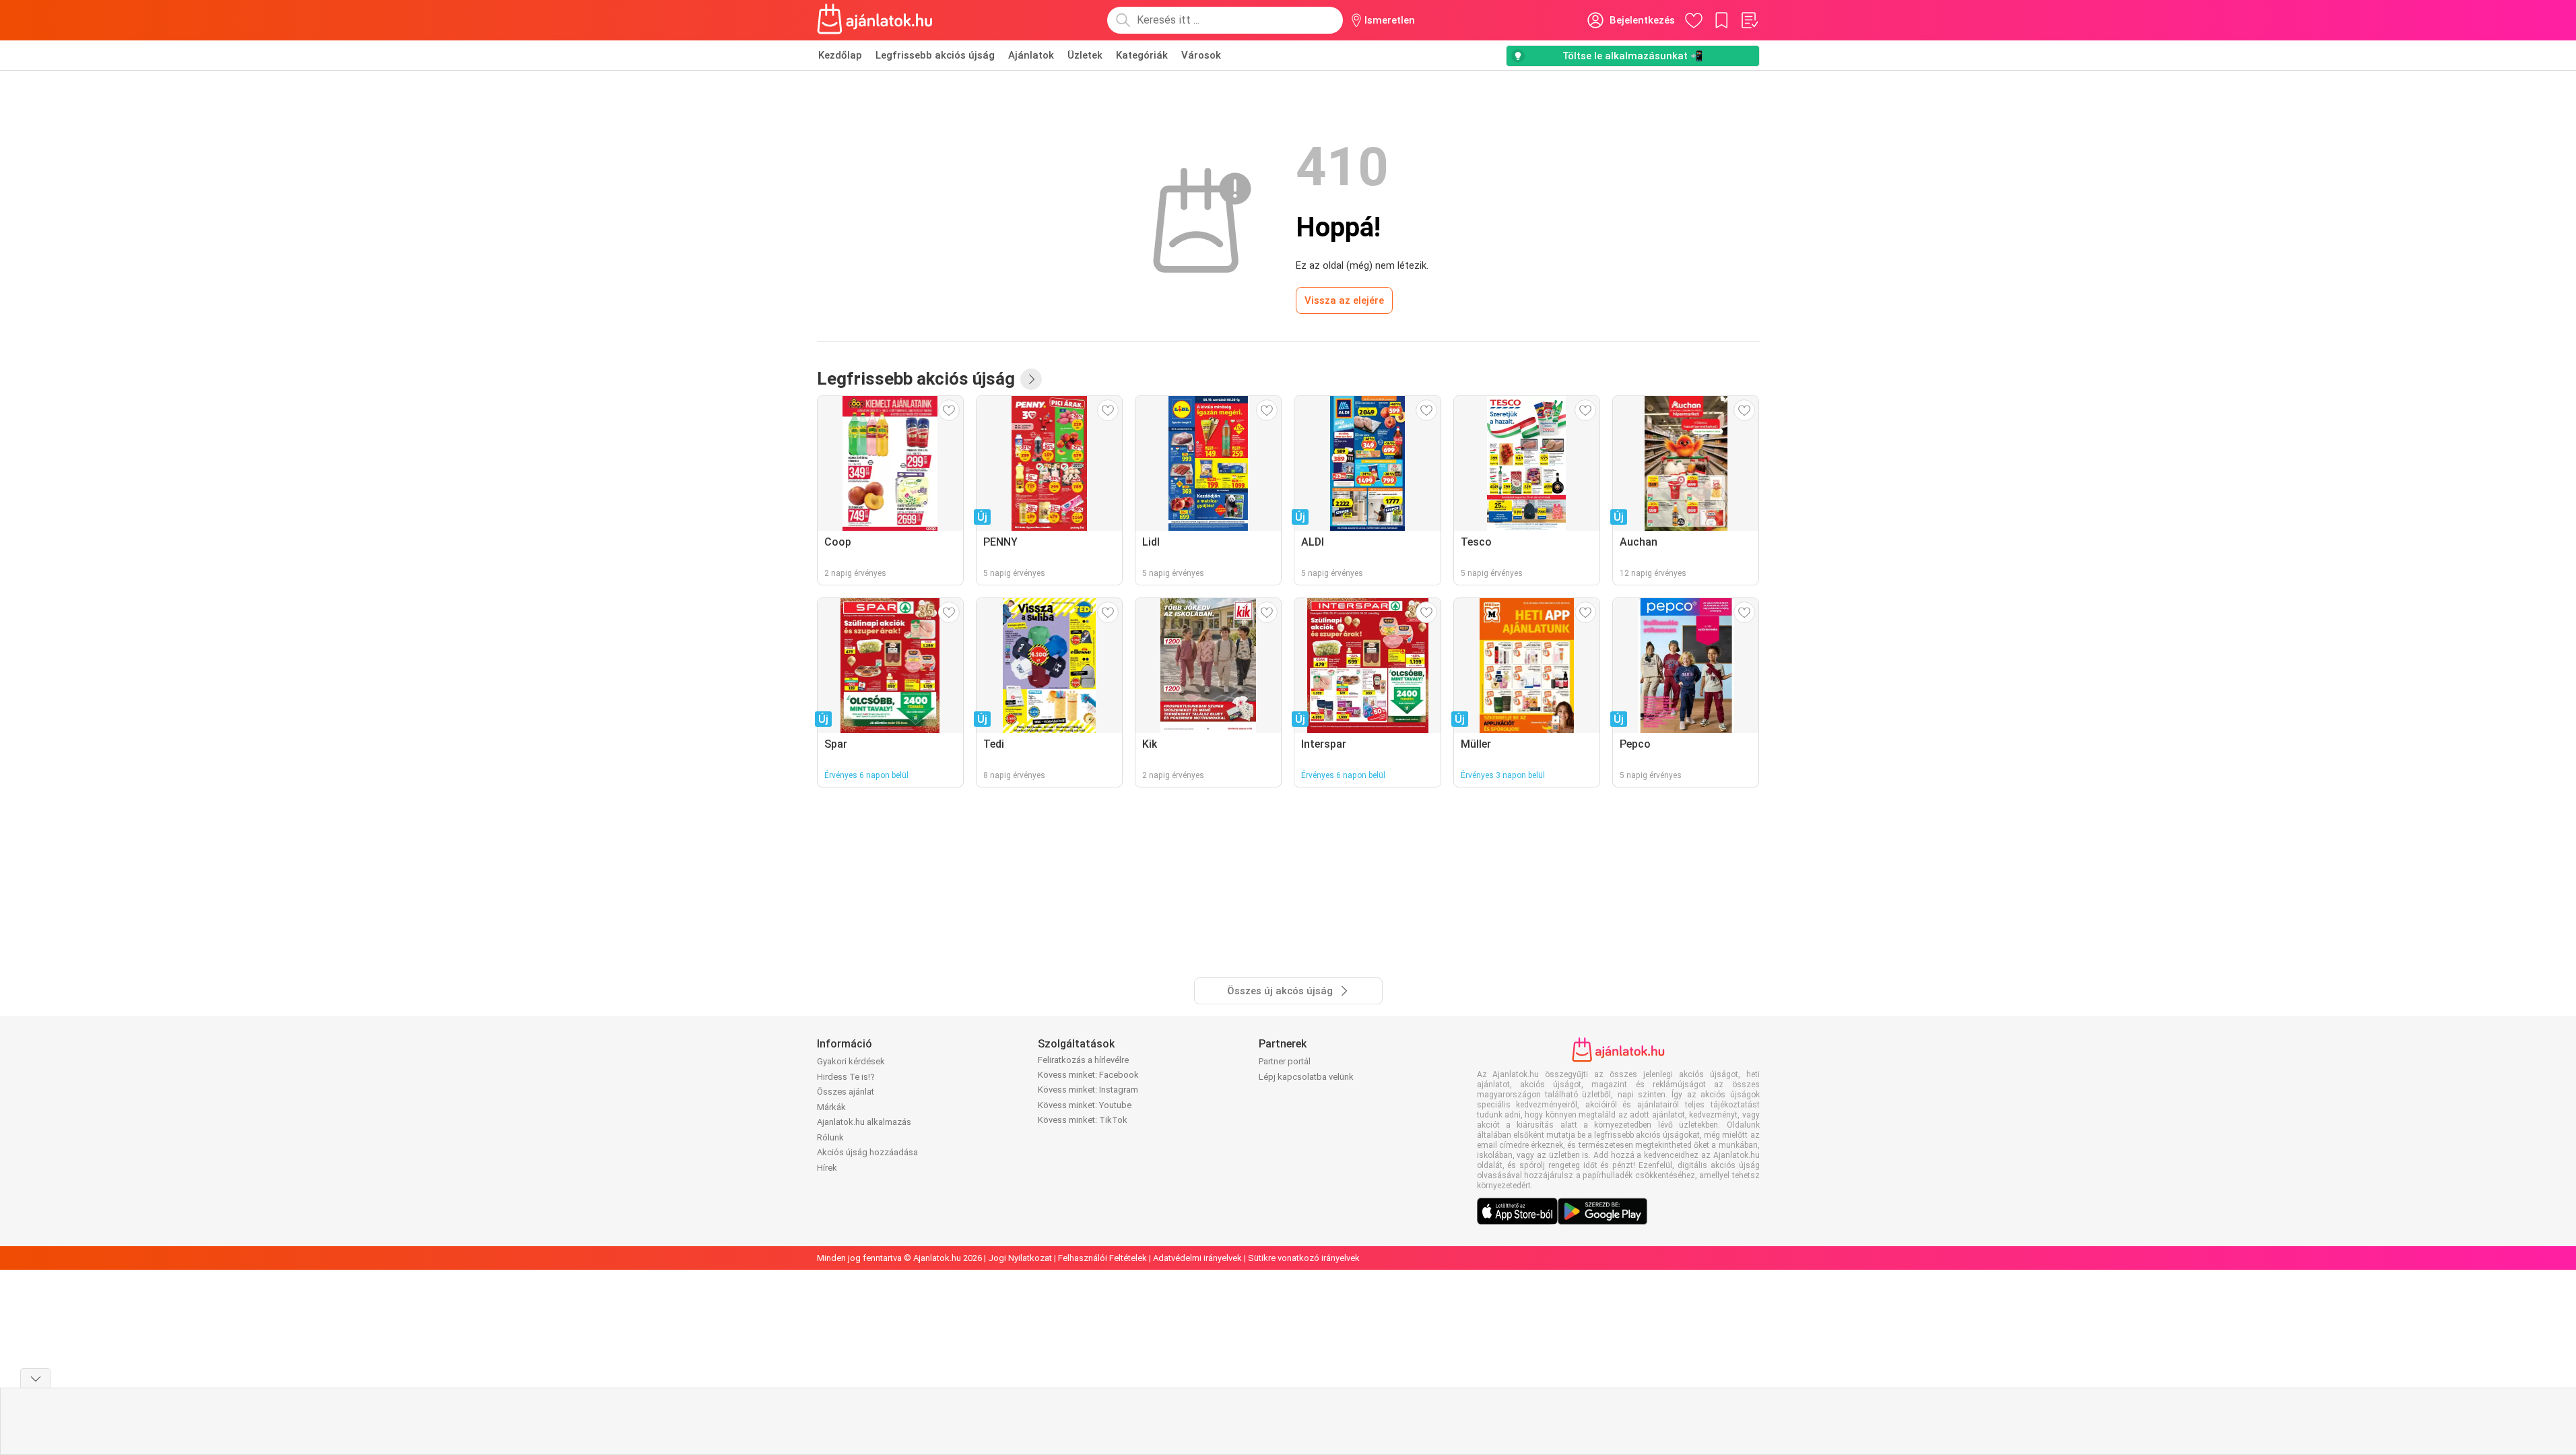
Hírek (827, 1168)
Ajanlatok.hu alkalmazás (864, 1122)
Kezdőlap (840, 55)
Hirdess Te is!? (846, 1077)
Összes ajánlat (846, 1092)
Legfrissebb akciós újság (935, 55)
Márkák (831, 1107)
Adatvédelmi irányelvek (1197, 1258)
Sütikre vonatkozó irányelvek (1304, 1258)
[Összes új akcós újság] (1031, 379)
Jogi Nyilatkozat (1020, 1258)
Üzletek (1085, 55)
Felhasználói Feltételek (1102, 1258)
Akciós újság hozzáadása (867, 1152)
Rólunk (830, 1137)
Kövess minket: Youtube (1085, 1105)
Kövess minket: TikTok (1083, 1120)
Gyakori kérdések (851, 1061)
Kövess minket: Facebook (1088, 1075)
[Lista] (1749, 20)
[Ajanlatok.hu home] (875, 20)
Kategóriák (1142, 55)
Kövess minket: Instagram (1088, 1090)
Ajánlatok (1031, 55)
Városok (1201, 55)
